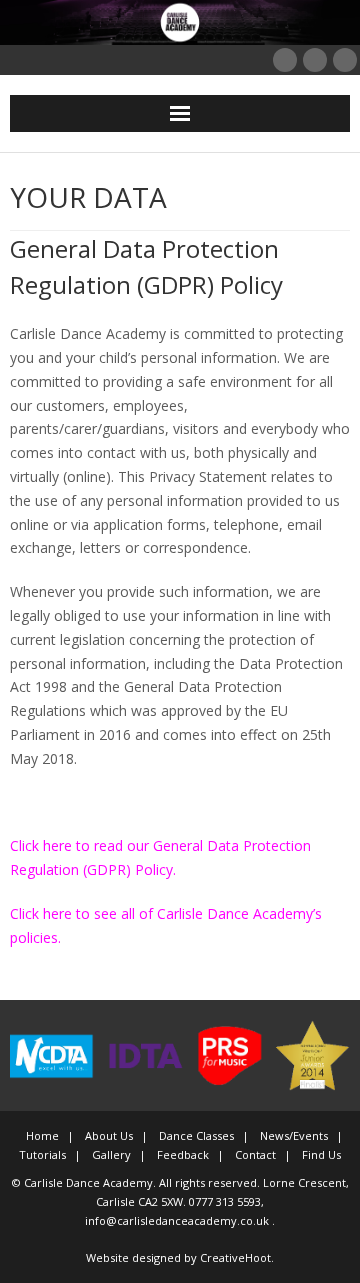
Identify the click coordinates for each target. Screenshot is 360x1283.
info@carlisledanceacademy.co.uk (178, 1220)
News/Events (294, 1135)
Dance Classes (196, 1135)
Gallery (111, 1154)
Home (42, 1135)
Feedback (183, 1154)
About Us (109, 1135)
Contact (255, 1154)
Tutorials (42, 1154)
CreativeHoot (235, 1257)
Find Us (321, 1154)
